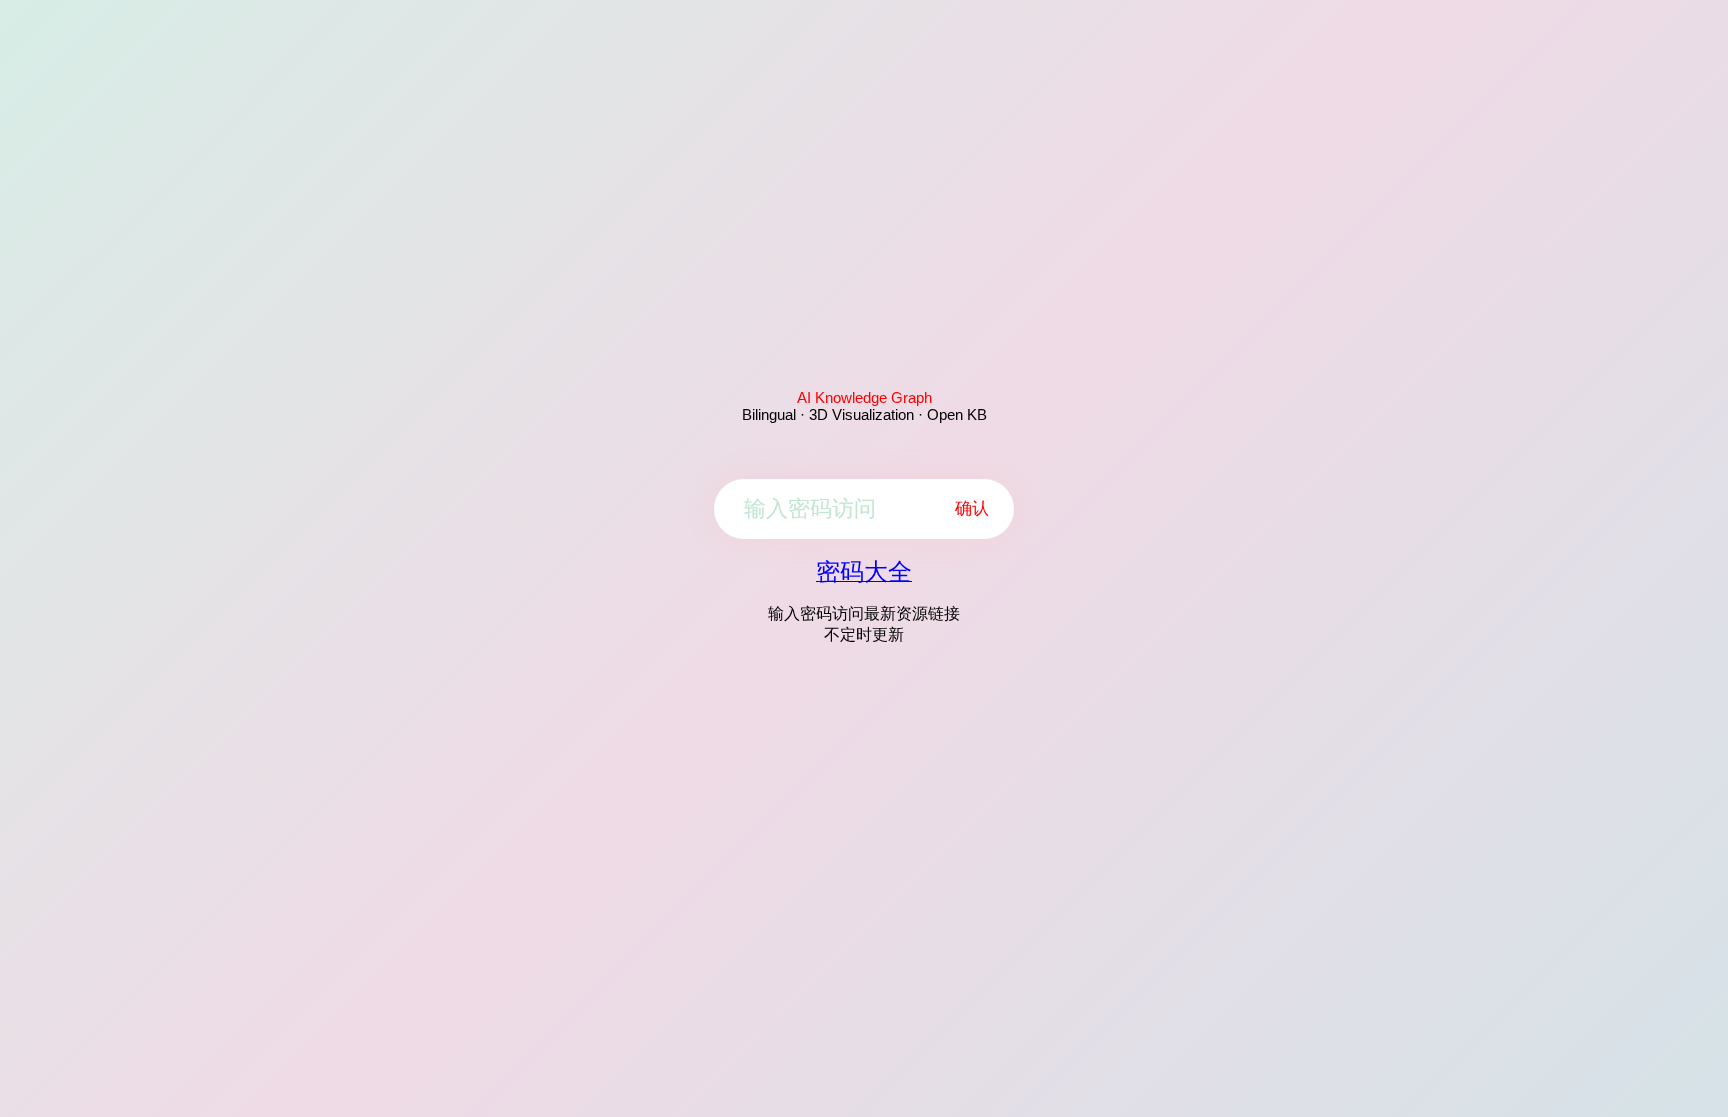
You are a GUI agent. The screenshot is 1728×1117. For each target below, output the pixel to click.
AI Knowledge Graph (864, 397)
